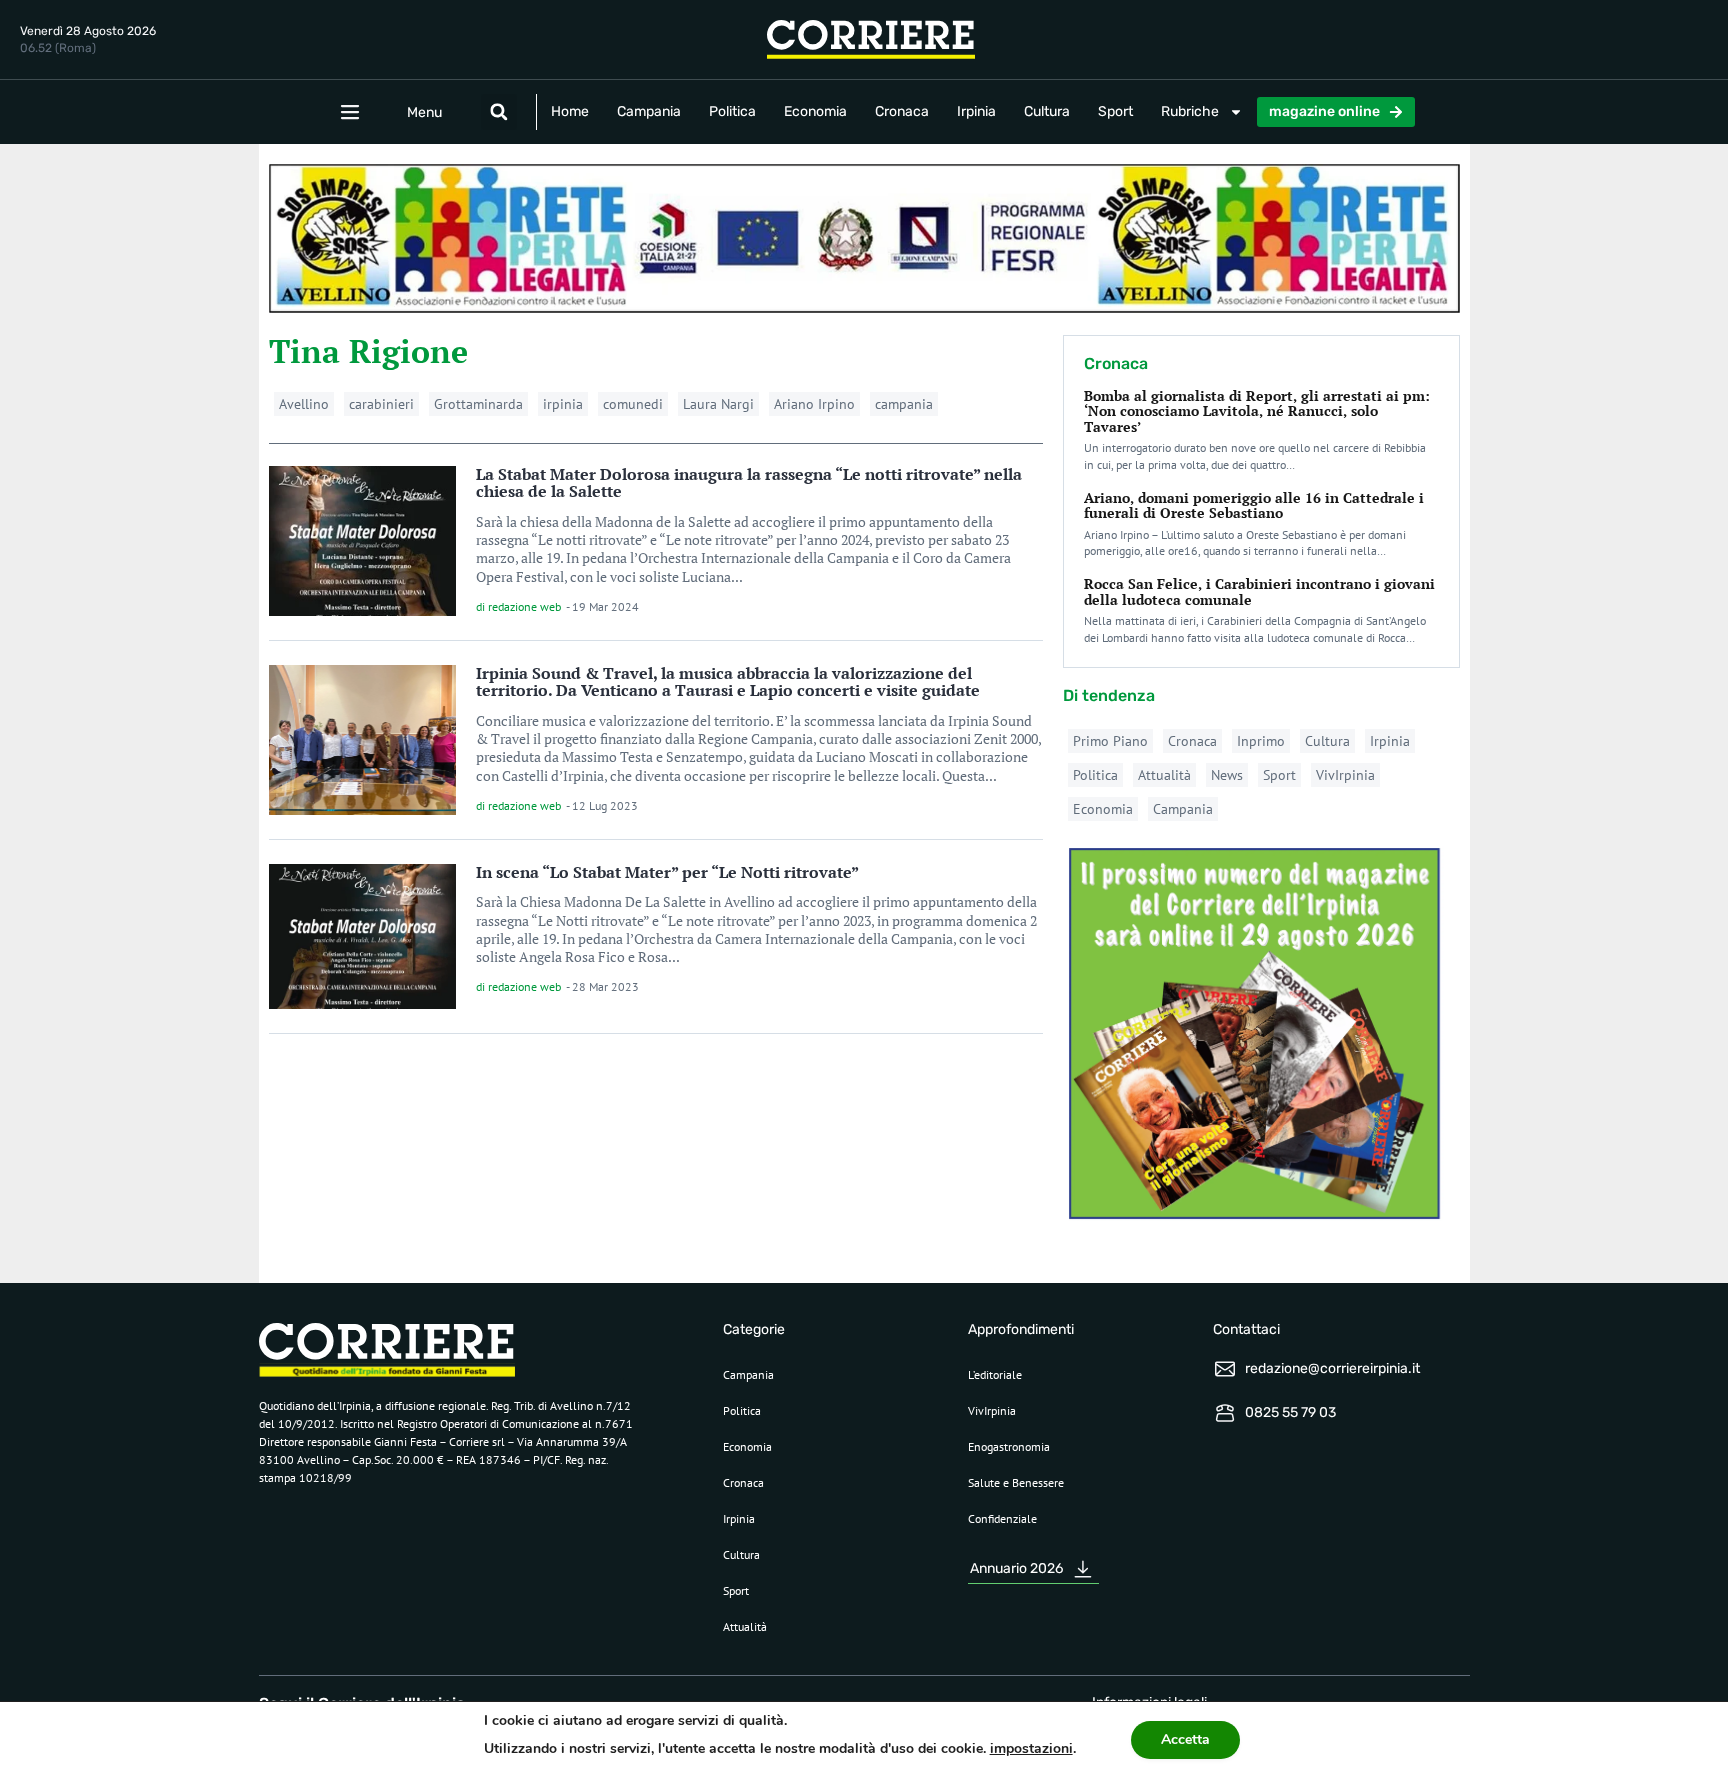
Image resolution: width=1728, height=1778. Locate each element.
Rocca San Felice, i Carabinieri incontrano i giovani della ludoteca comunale (1259, 591)
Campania (649, 111)
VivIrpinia (1345, 775)
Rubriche (1190, 111)
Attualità (1164, 775)
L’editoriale (995, 1374)
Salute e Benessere (1016, 1482)
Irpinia (976, 111)
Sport (1115, 111)
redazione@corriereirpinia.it (1332, 1368)
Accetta (1185, 1739)
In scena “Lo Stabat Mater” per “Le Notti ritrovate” (667, 872)
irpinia (563, 404)
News (1227, 775)
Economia (815, 111)
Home (570, 111)
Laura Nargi (718, 404)
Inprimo (1261, 741)
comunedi (633, 404)
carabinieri (381, 404)
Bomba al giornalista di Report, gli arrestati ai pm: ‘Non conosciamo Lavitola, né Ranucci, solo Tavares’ (1257, 411)
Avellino (304, 404)
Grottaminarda (478, 404)
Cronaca (902, 111)
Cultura (1047, 111)
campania (904, 404)
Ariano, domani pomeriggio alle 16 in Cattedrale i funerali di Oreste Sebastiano (1254, 505)
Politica (732, 111)
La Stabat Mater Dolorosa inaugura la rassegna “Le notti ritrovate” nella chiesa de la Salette (749, 483)
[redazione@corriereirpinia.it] (1225, 1369)
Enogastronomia (1009, 1446)
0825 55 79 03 (1290, 1412)
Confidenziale (1002, 1518)
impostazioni (1031, 1748)
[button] (499, 112)
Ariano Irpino (814, 404)
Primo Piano (1110, 741)
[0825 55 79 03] (1225, 1413)
